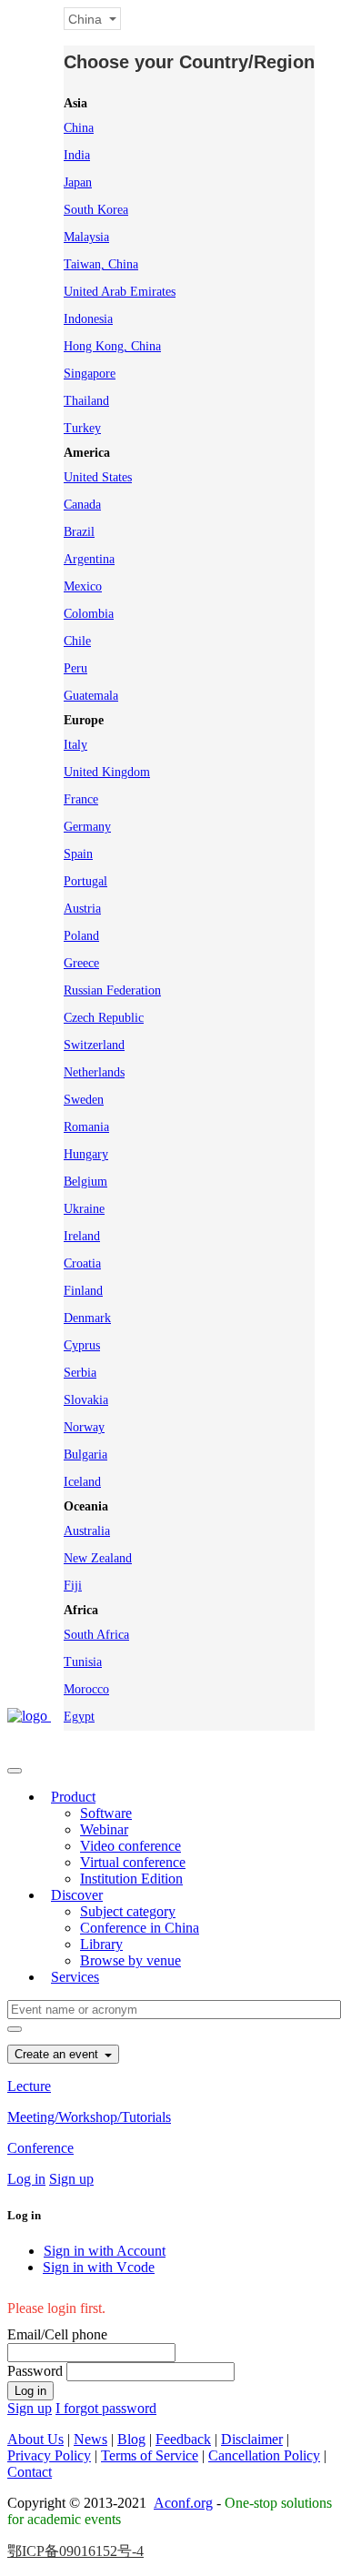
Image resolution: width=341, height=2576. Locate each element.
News (90, 2439)
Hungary (86, 1154)
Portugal (85, 881)
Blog (131, 2439)
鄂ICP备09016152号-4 (75, 2551)
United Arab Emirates (120, 292)
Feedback (183, 2439)
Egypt (79, 1717)
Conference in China (140, 1928)
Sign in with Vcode (99, 2267)
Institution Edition (131, 1879)
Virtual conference (133, 1862)
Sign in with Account (105, 2251)
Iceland (82, 1482)
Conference (40, 2148)
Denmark (87, 1318)
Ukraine (84, 1209)
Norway (84, 1427)
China (79, 128)
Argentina (89, 559)
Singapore (90, 374)
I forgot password (106, 2408)
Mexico (83, 586)
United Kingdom (107, 772)
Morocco (86, 1689)
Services (75, 1977)
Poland (81, 936)
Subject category (128, 1911)
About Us (35, 2439)
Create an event (58, 2054)
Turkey (82, 428)
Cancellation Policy (264, 2455)
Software (106, 1813)
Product (73, 1797)
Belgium (85, 1182)
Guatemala (91, 696)
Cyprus (82, 1345)
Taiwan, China (101, 264)
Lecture (29, 2086)
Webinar (104, 1829)
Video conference (130, 1846)
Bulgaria (85, 1455)
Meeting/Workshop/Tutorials (89, 2117)
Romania (86, 1127)
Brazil (79, 532)
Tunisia (83, 1662)
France (81, 799)
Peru (75, 668)
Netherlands (94, 1072)
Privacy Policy (49, 2455)
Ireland (82, 1236)
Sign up (71, 2179)
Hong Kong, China (112, 346)
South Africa (96, 1635)
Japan (78, 182)
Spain (78, 854)
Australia (87, 1531)
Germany (87, 827)
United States (98, 477)
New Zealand (98, 1558)
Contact (30, 2472)
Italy (75, 745)
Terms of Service (150, 2455)
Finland (83, 1291)
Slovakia (86, 1400)
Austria (82, 909)
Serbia (80, 1373)
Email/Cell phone (57, 2334)
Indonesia (88, 319)
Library (101, 1944)
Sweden (84, 1100)
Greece (81, 963)
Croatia (82, 1263)
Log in (26, 2179)
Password (35, 2371)
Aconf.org (183, 2503)
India (77, 155)
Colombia (89, 614)
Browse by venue (130, 1960)
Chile (77, 641)
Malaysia (86, 237)
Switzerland (94, 1045)
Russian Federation (112, 990)
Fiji (73, 1586)
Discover (77, 1895)
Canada (82, 505)
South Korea (96, 210)
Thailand (86, 401)
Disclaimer (252, 2439)
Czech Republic (104, 1018)
